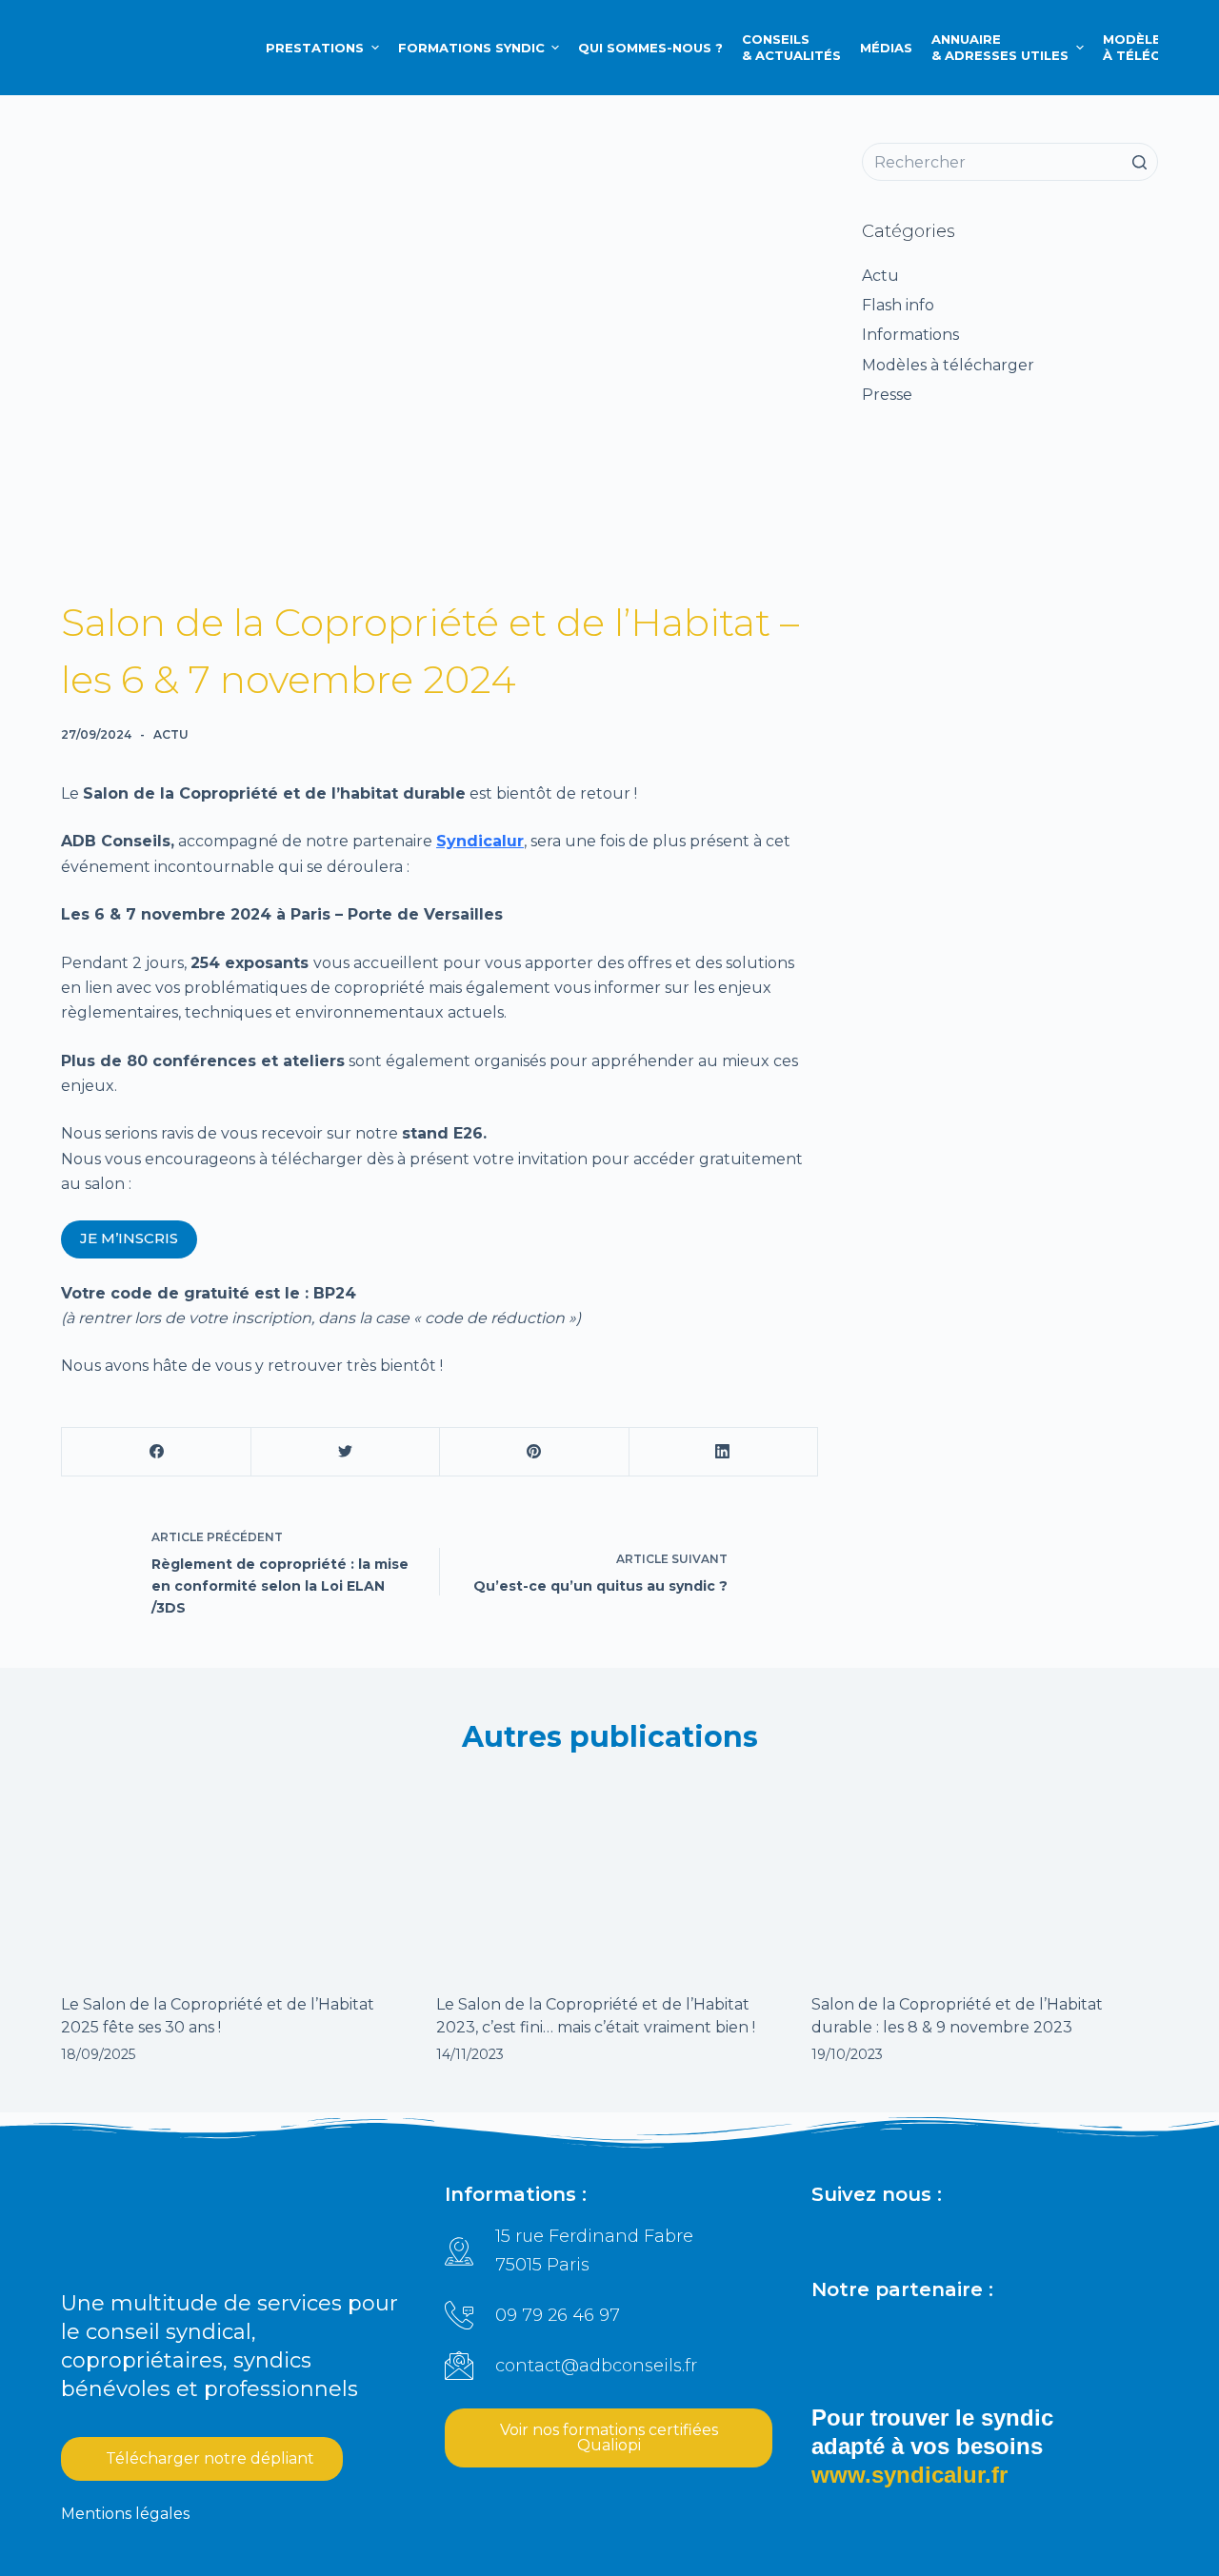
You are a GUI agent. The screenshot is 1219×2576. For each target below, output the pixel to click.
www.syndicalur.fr (909, 2475)
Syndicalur (480, 841)
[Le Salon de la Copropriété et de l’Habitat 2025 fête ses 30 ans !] (234, 1874)
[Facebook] (157, 1452)
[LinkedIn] (723, 1452)
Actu (171, 734)
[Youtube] (1001, 2237)
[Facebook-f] (869, 2237)
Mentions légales (125, 2514)
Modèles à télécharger (948, 365)
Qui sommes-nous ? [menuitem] (650, 48)
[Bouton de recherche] (1139, 162)
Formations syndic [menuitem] (471, 48)
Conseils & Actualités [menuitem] (791, 47)
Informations (910, 335)
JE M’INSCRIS (129, 1238)
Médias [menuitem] (886, 48)
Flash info (898, 305)
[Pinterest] (534, 1452)
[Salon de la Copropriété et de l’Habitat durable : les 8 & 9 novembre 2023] (985, 1874)
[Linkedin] (826, 2237)
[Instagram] (913, 2237)
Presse (887, 395)
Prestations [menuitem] (315, 48)
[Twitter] (345, 1452)
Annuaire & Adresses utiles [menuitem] (1000, 47)
